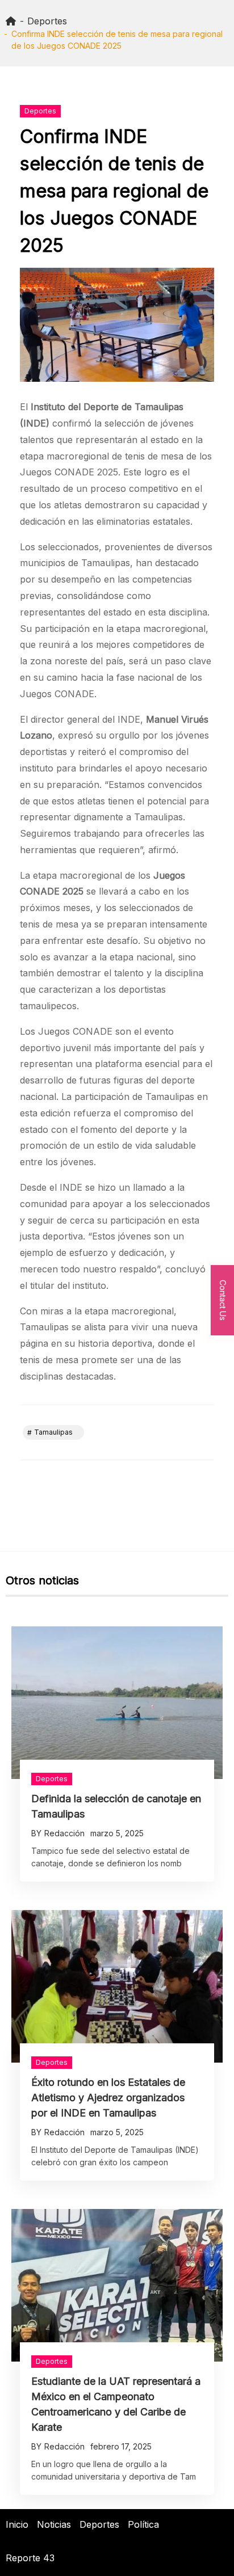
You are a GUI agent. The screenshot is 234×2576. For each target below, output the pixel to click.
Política (143, 2524)
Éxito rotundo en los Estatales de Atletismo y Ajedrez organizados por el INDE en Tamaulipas (108, 2098)
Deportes (40, 111)
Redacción (64, 1833)
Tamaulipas (53, 1432)
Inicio (17, 2524)
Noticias (54, 2524)
